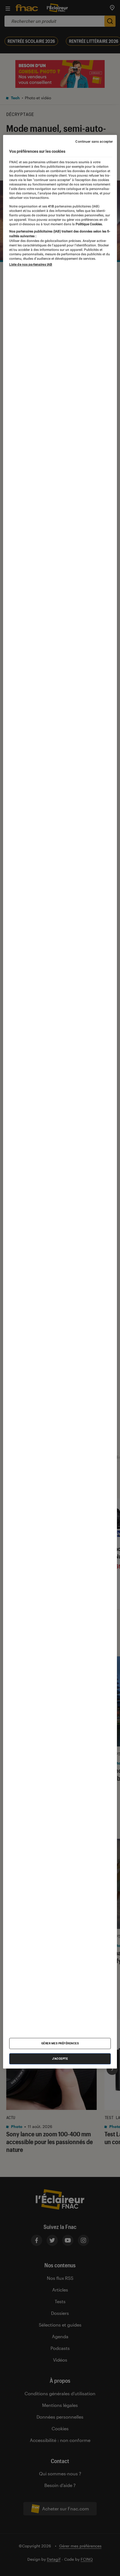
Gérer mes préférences (60, 2043)
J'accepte (60, 2059)
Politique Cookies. (89, 224)
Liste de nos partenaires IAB (31, 264)
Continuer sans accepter (94, 142)
